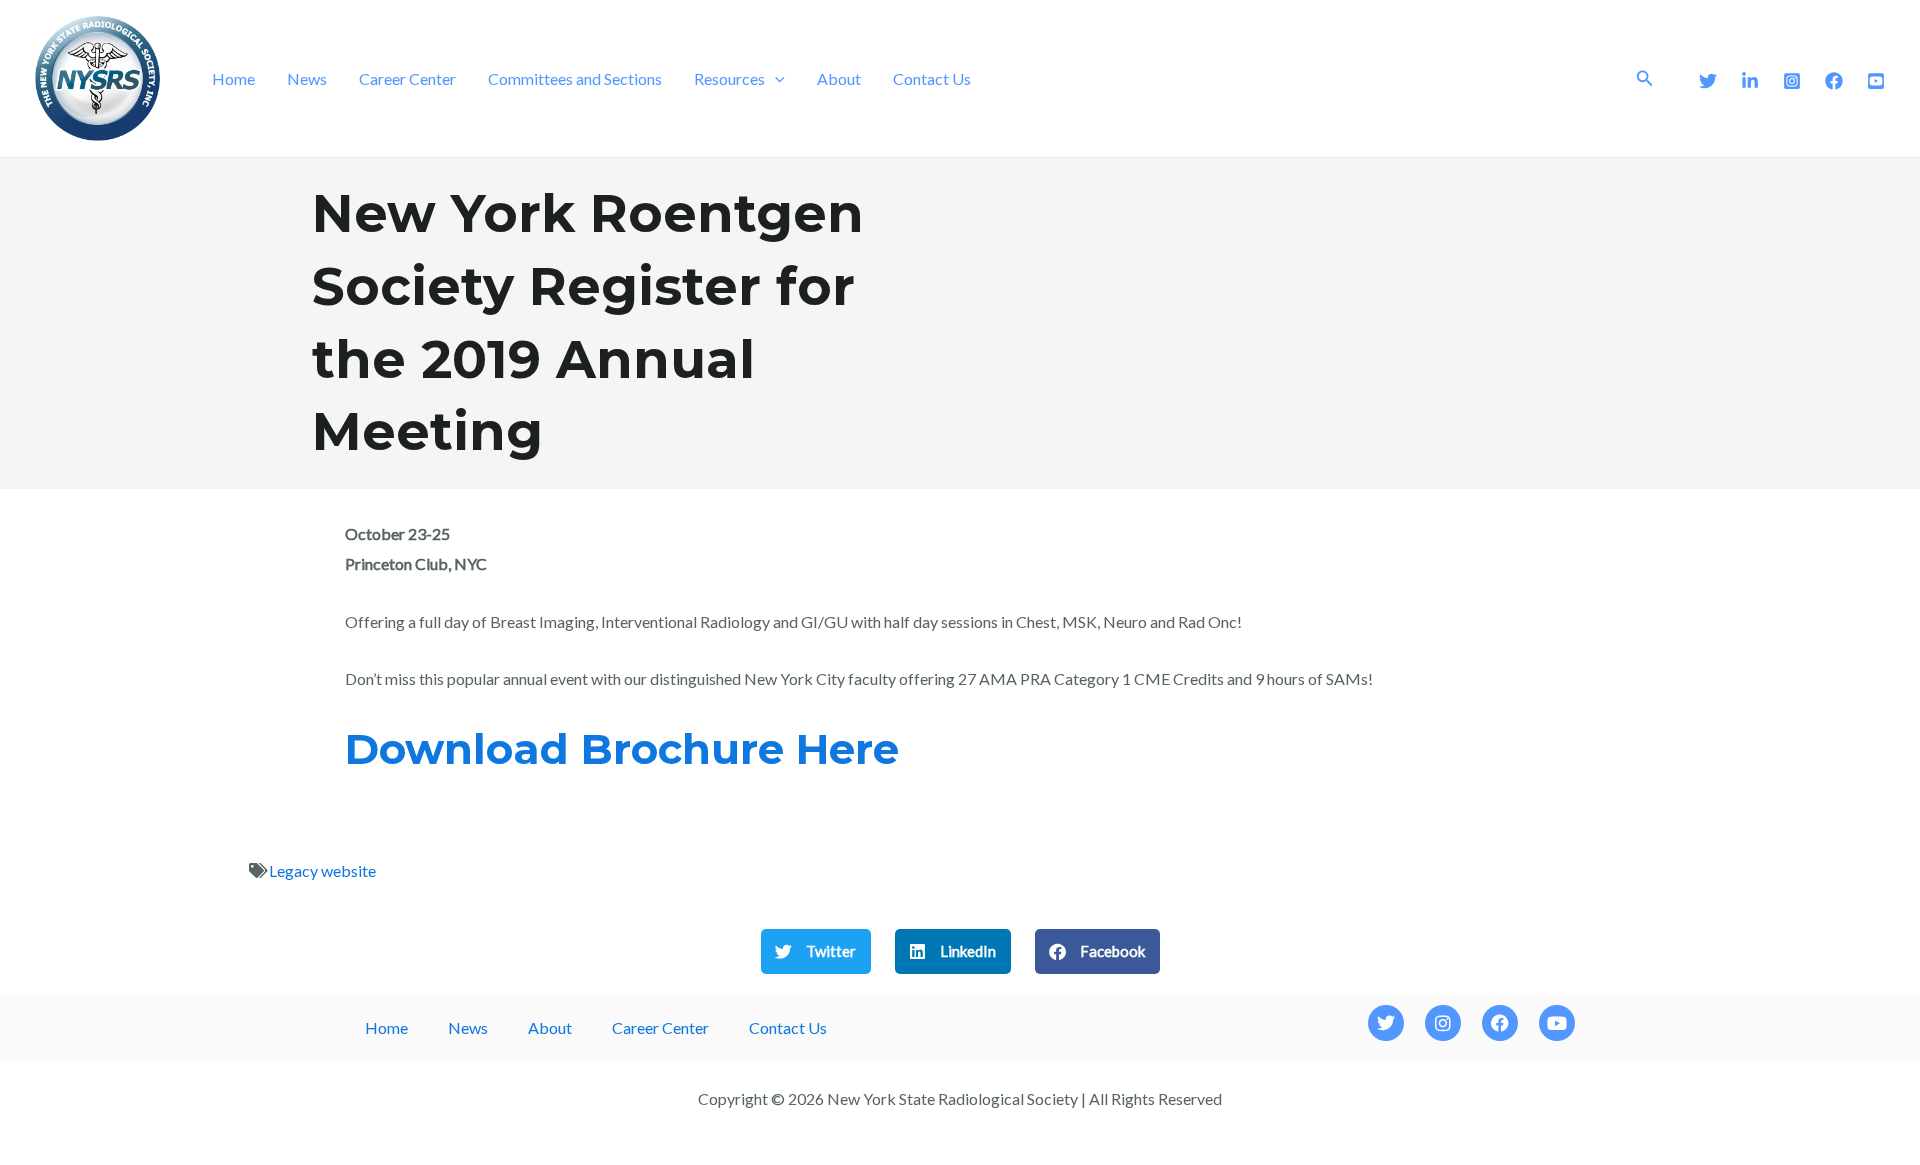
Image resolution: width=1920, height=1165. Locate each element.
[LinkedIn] (1750, 81)
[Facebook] (1834, 81)
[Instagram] (1792, 81)
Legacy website (322, 870)
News (307, 78)
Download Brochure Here (622, 749)
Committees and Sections (575, 78)
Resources (729, 78)
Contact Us (932, 78)
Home (233, 78)
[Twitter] (1708, 81)
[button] (775, 79)
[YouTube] (1876, 81)
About (839, 78)
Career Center (407, 78)
